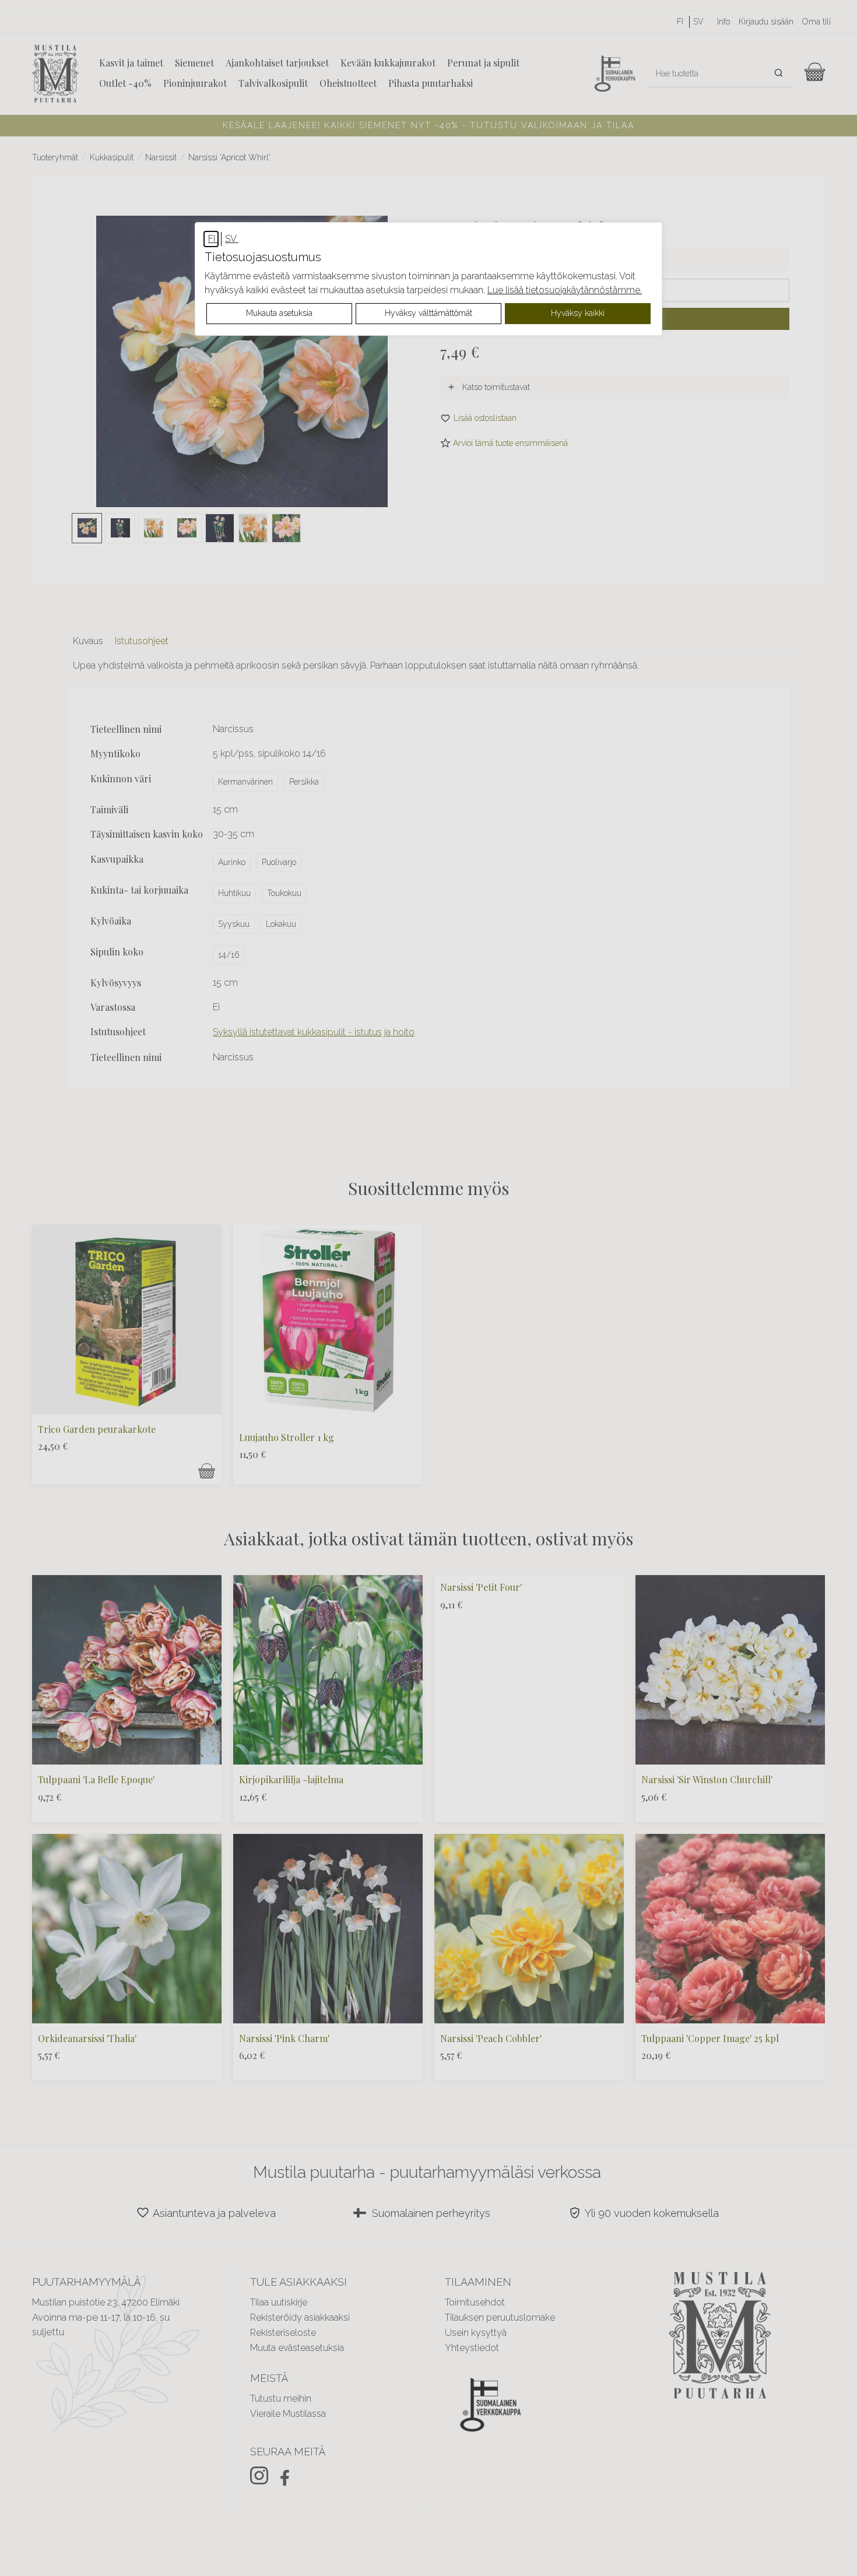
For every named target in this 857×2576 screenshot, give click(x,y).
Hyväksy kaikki (578, 313)
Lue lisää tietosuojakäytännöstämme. (565, 290)
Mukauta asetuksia (279, 313)
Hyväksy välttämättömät (428, 313)
